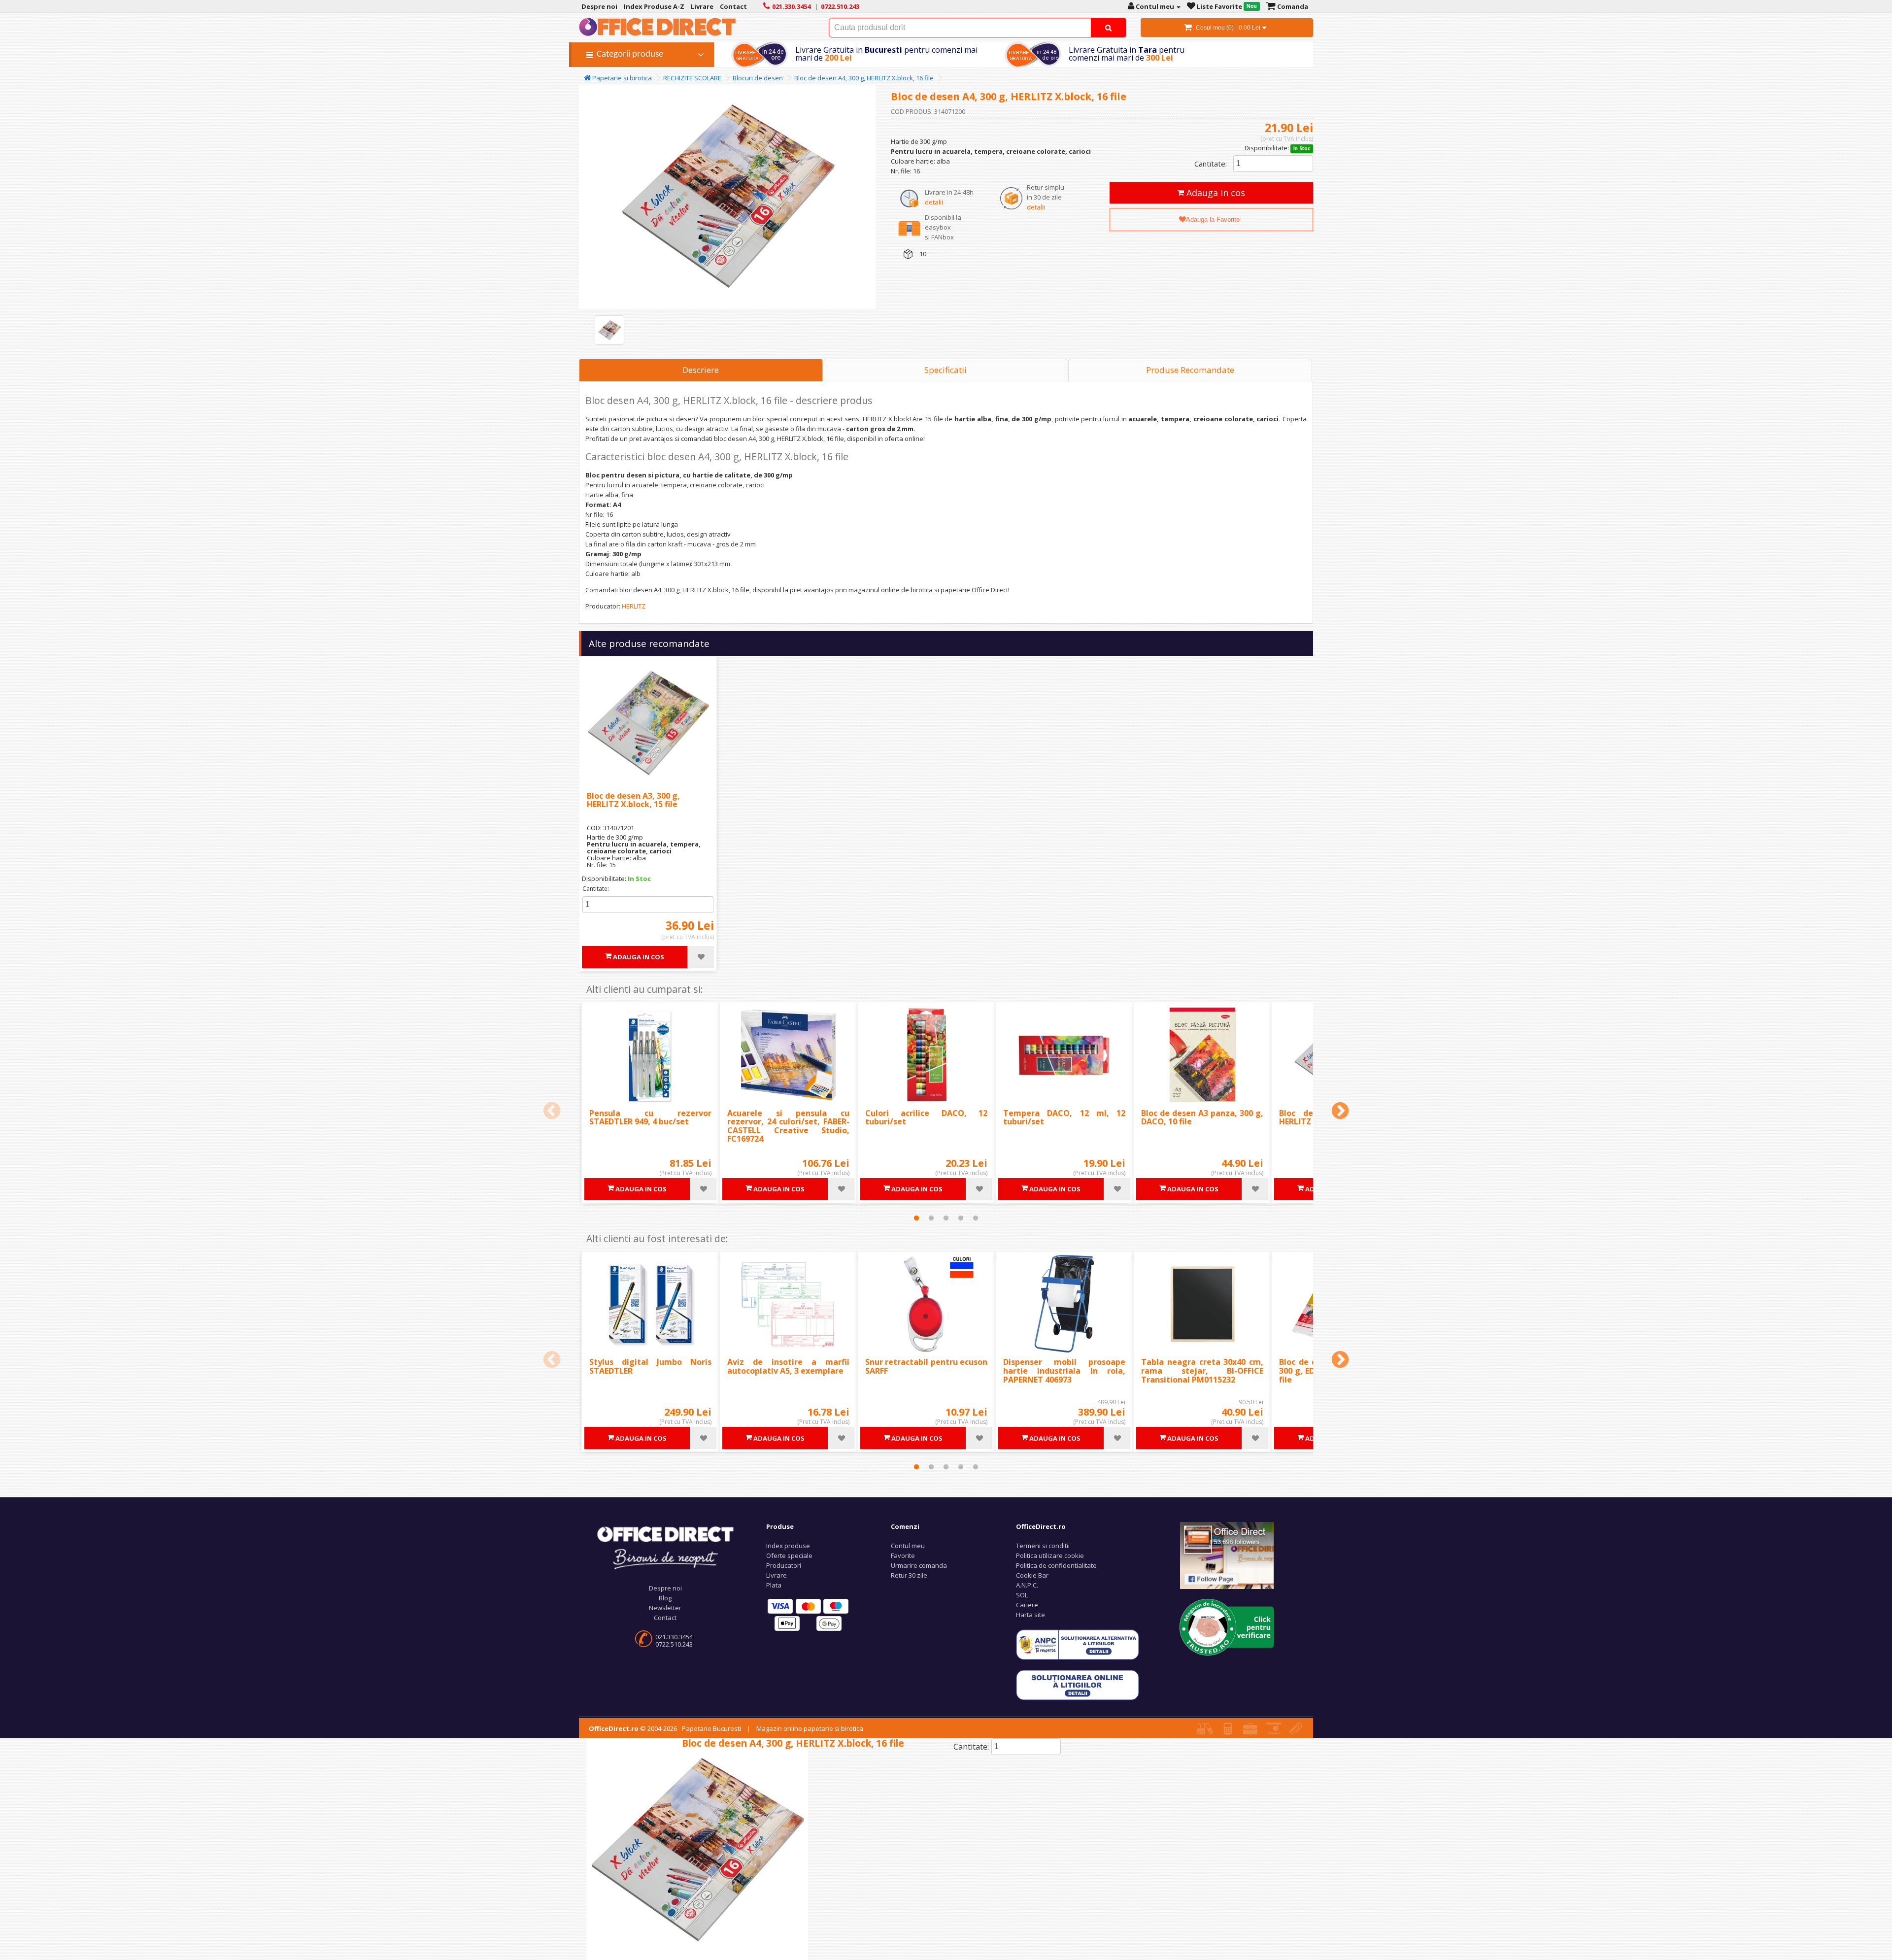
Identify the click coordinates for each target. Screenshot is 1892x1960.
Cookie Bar (1032, 1575)
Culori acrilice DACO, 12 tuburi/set (926, 1117)
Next (1340, 1112)
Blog (665, 1598)
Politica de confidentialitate (1056, 1565)
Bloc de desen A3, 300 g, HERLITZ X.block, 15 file (633, 800)
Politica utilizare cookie (1050, 1555)
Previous (552, 1112)
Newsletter (665, 1608)
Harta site (1030, 1615)
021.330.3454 (674, 1637)
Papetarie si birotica (621, 78)
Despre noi (665, 1588)
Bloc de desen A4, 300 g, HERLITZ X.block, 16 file (864, 78)
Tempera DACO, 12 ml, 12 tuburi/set (1064, 1117)
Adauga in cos (1215, 193)
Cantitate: (1211, 164)
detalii (934, 202)
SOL (1022, 1595)
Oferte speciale (789, 1555)
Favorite (903, 1555)
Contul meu (908, 1546)
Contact (665, 1618)
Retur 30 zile (909, 1575)
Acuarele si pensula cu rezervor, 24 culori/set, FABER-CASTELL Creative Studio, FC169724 (788, 1126)
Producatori (784, 1565)
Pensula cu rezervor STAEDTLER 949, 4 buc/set (650, 1117)
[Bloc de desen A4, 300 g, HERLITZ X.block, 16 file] (609, 330)
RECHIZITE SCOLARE (692, 78)
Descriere (701, 370)
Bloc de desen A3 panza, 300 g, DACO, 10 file (1202, 1117)
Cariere (1027, 1605)
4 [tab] (961, 1218)
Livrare (777, 1575)
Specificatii (946, 370)
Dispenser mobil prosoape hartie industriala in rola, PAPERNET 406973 (1064, 1370)
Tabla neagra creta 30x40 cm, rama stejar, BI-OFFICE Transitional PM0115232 (1202, 1370)
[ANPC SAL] (1078, 1644)
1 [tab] (916, 1218)
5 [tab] (976, 1218)
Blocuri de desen (758, 78)
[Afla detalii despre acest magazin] (1227, 1626)
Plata (774, 1585)
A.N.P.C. (1027, 1585)
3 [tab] (946, 1218)
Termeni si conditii (1043, 1546)
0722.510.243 (674, 1644)
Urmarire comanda (919, 1565)
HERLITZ (634, 606)
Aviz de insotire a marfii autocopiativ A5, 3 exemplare (788, 1366)
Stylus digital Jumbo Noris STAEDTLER (650, 1366)
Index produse (788, 1546)
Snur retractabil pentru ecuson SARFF (926, 1366)
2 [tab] (931, 1218)
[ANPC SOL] (1078, 1685)
